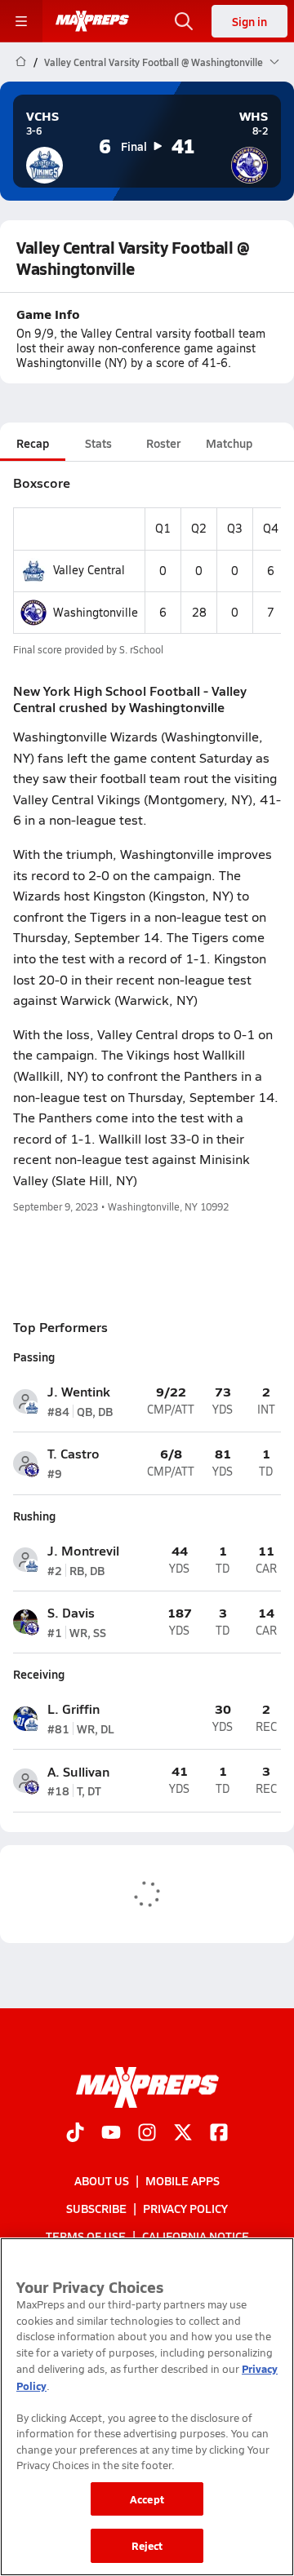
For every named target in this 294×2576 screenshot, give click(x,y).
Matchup (229, 443)
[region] (147, 2407)
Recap (33, 443)
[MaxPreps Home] (92, 21)
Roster (163, 443)
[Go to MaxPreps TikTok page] (75, 2134)
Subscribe (96, 2208)
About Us (102, 2180)
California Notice (196, 2236)
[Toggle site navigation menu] (21, 21)
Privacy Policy (185, 2208)
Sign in (249, 21)
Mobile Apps (183, 2180)
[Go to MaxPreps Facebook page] (219, 2134)
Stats (98, 443)
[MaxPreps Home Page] (21, 62)
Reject (147, 2545)
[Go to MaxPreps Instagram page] (147, 2134)
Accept (147, 2499)
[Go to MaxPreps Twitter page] (183, 2134)
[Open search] (184, 21)
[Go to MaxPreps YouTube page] (111, 2134)
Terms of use (86, 2236)
